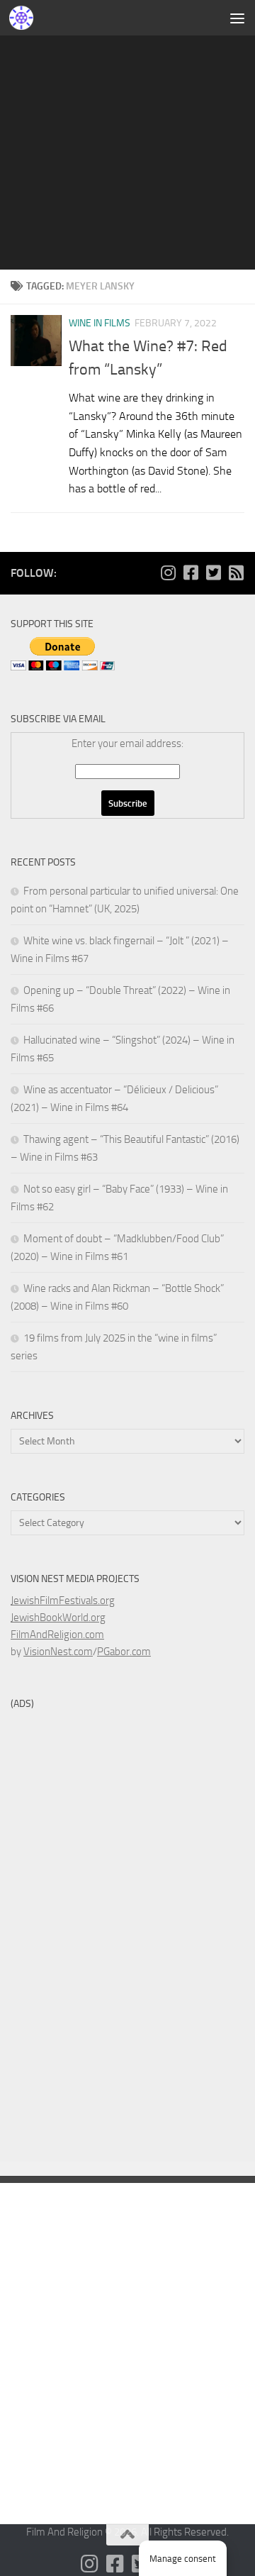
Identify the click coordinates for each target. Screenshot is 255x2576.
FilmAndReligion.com (57, 1635)
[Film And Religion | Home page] (25, 18)
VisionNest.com (58, 1652)
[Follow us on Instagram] (168, 573)
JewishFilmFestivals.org (63, 1601)
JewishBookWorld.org (58, 1618)
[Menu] (237, 18)
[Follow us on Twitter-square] (213, 573)
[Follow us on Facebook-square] (191, 573)
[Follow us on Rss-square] (236, 573)
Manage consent (183, 2559)
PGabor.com (124, 1652)
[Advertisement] (127, 135)
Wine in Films (100, 323)
